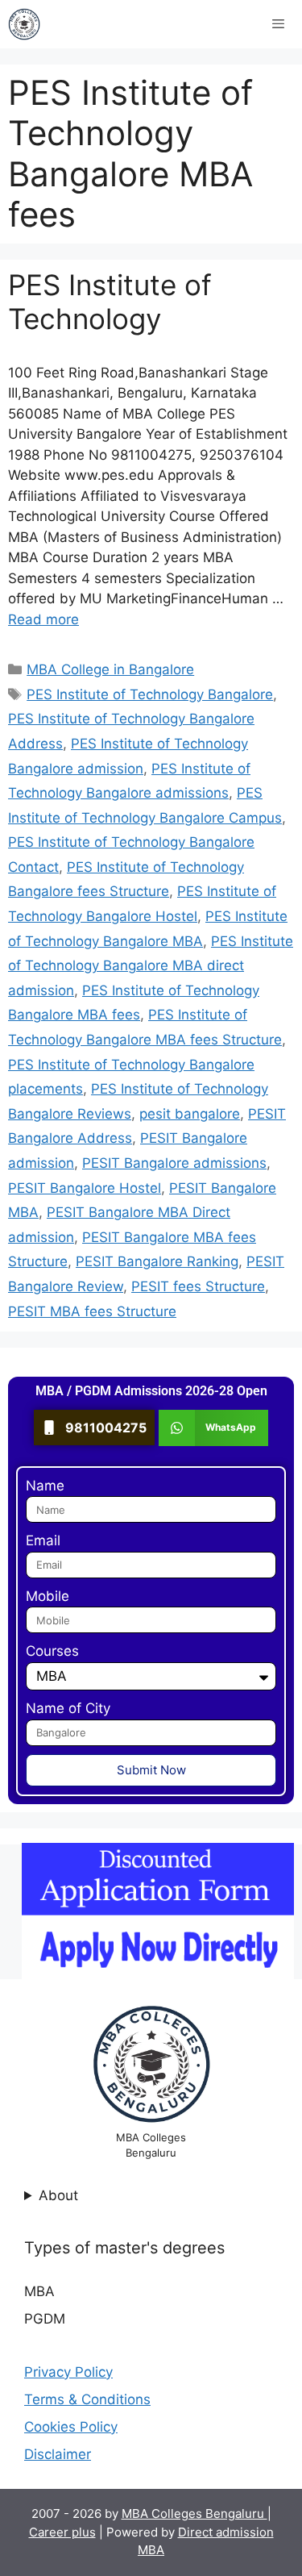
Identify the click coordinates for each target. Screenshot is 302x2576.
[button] (214, 1428)
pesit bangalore (190, 1114)
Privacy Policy (68, 2372)
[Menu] (278, 24)
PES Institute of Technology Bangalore (150, 694)
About (58, 2195)
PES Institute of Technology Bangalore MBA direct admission (151, 966)
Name (45, 1486)
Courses (52, 1651)
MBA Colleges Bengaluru (194, 2513)
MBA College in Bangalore (110, 669)
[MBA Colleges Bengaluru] (24, 24)
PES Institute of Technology (110, 302)
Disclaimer (58, 2454)
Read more (43, 619)
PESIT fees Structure (198, 1286)
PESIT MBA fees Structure (92, 1311)
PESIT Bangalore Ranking (157, 1261)
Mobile (48, 1596)
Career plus (62, 2532)
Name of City (68, 1708)
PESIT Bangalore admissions (174, 1163)
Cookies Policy (71, 2427)
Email (43, 1540)
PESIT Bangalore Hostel (85, 1188)
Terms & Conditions (87, 2399)
